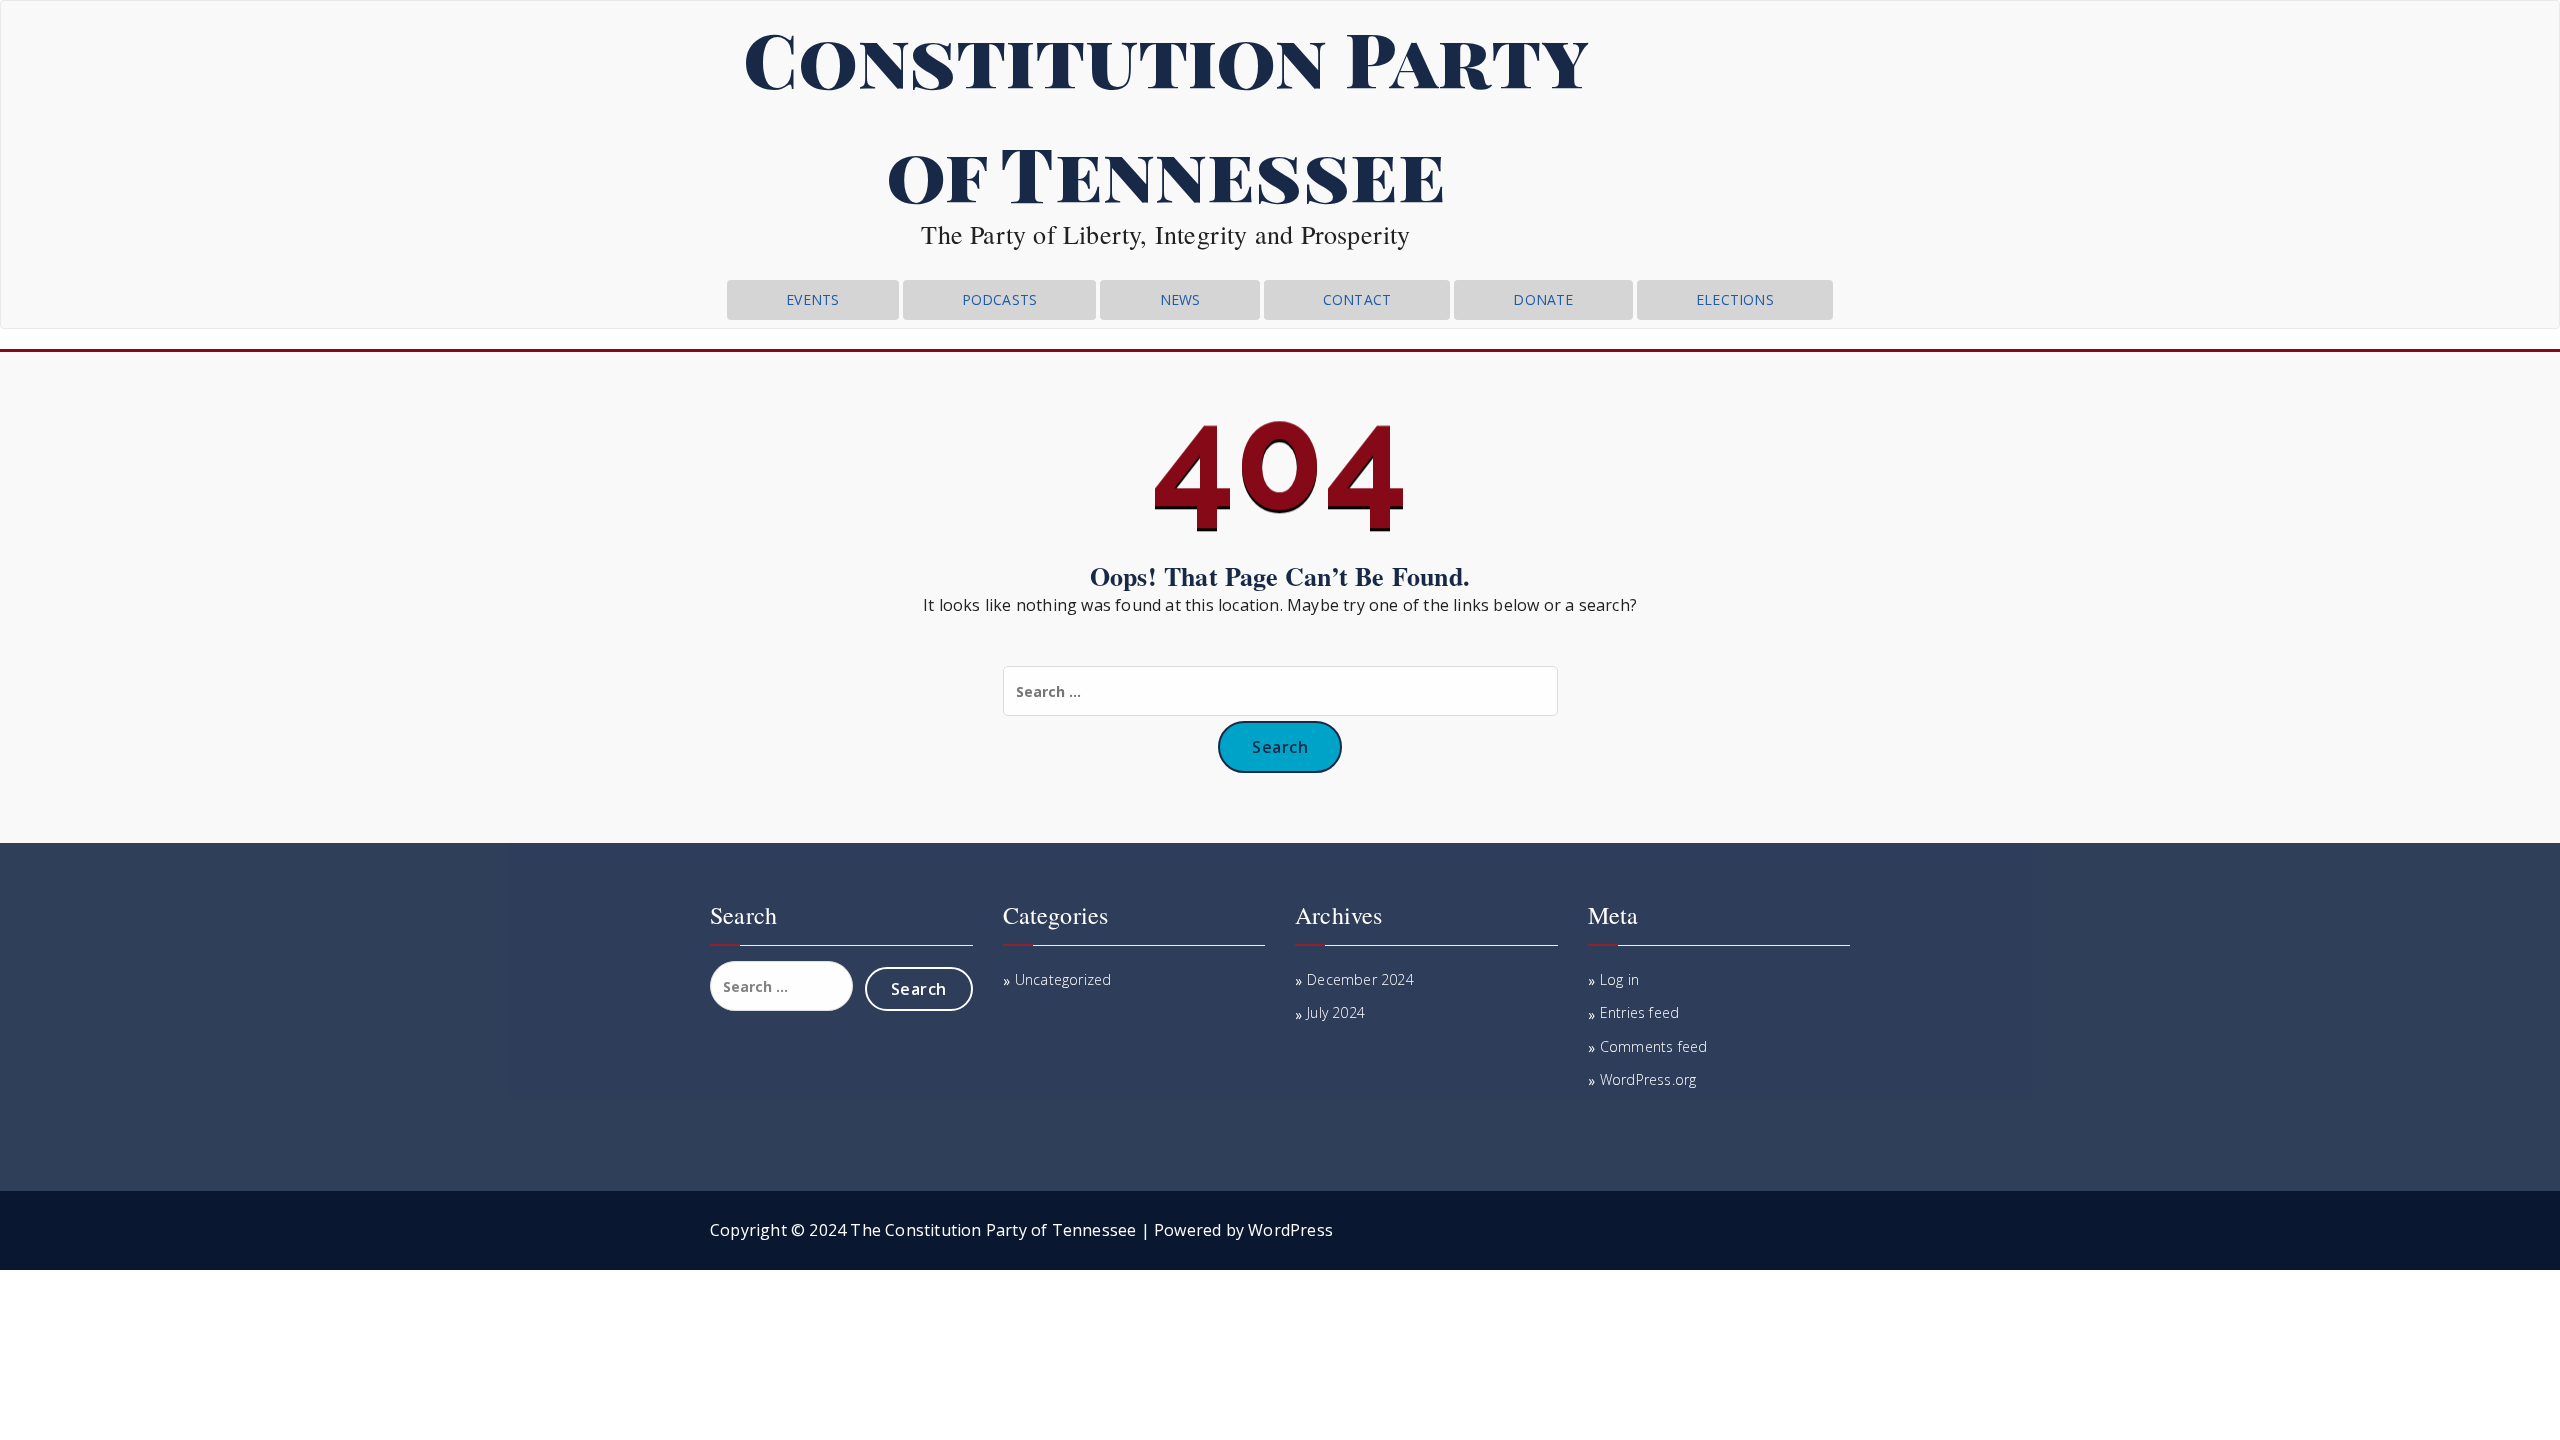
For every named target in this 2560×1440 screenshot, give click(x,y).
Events (812, 299)
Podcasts (1000, 299)
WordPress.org (1648, 1079)
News (1180, 299)
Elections (1735, 299)
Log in (1619, 979)
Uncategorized (1063, 979)
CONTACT (1357, 299)
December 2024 (1360, 979)
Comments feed (1654, 1046)
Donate (1543, 299)
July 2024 (1336, 1012)
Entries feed (1639, 1012)
